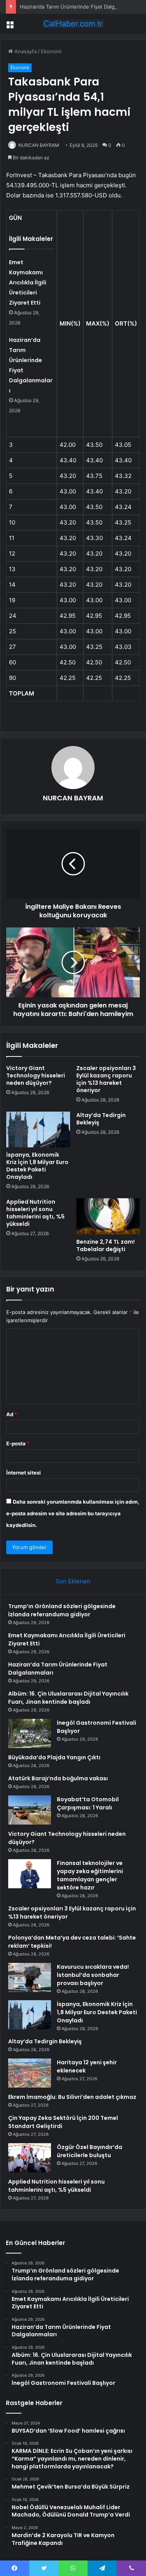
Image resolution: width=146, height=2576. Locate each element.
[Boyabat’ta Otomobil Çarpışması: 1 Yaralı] (30, 1810)
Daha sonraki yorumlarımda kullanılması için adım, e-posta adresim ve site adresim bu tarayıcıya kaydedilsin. (73, 1513)
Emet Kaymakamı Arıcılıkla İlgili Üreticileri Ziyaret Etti (28, 282)
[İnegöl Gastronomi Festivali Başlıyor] (30, 1733)
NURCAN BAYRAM (39, 145)
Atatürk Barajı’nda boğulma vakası (58, 1778)
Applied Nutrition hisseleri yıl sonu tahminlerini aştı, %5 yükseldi (35, 1213)
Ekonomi (51, 51)
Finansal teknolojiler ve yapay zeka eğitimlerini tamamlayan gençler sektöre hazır (90, 1875)
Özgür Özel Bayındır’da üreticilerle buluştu (90, 2151)
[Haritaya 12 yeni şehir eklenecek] (30, 2073)
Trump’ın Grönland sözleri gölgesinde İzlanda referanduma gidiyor (62, 1610)
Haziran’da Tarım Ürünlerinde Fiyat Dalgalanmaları (79, 7)
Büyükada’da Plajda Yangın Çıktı (54, 1757)
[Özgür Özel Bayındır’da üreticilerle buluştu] (30, 2158)
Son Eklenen (73, 1581)
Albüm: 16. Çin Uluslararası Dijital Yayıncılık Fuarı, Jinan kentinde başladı (68, 1698)
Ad (12, 1414)
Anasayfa (25, 51)
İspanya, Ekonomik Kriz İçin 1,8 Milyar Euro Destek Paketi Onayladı (37, 1166)
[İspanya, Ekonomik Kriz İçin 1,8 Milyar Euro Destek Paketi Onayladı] (38, 1129)
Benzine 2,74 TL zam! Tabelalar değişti (106, 1245)
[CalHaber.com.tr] (73, 24)
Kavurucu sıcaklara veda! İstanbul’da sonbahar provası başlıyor (93, 1975)
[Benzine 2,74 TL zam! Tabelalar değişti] (108, 1216)
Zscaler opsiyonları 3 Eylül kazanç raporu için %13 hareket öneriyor (106, 1079)
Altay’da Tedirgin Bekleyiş (101, 1119)
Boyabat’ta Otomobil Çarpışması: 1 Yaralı (88, 1803)
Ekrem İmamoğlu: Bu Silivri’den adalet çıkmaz (72, 2097)
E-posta (18, 1443)
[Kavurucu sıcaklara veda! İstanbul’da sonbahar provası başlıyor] (30, 1977)
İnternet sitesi (24, 1473)
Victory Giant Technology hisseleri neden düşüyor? (36, 1075)
